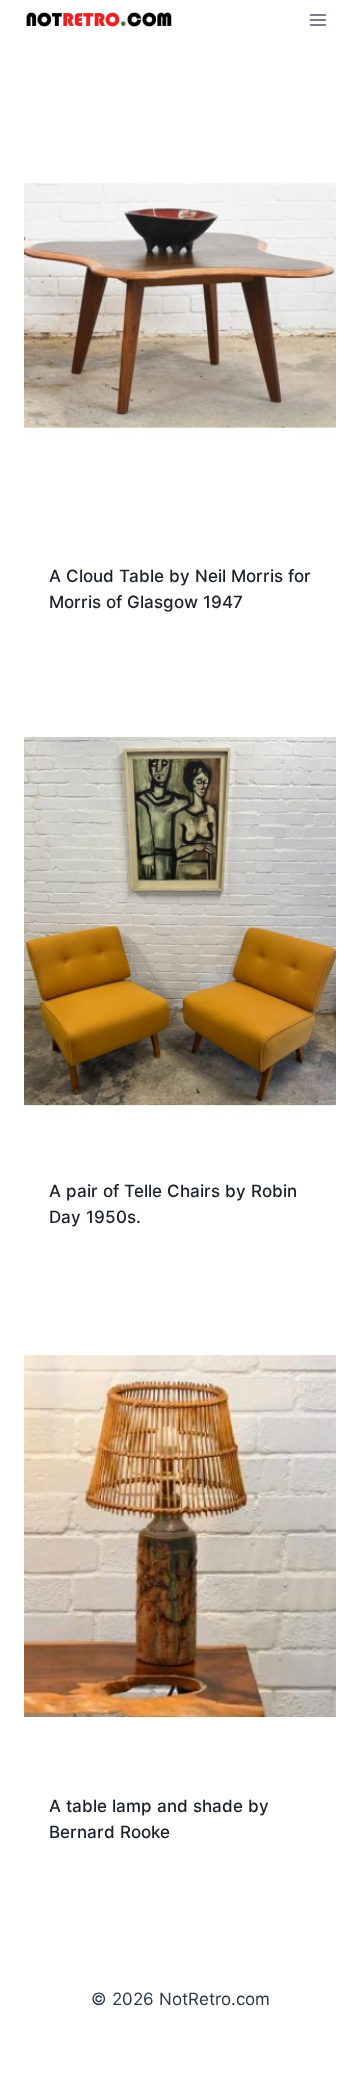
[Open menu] (317, 19)
